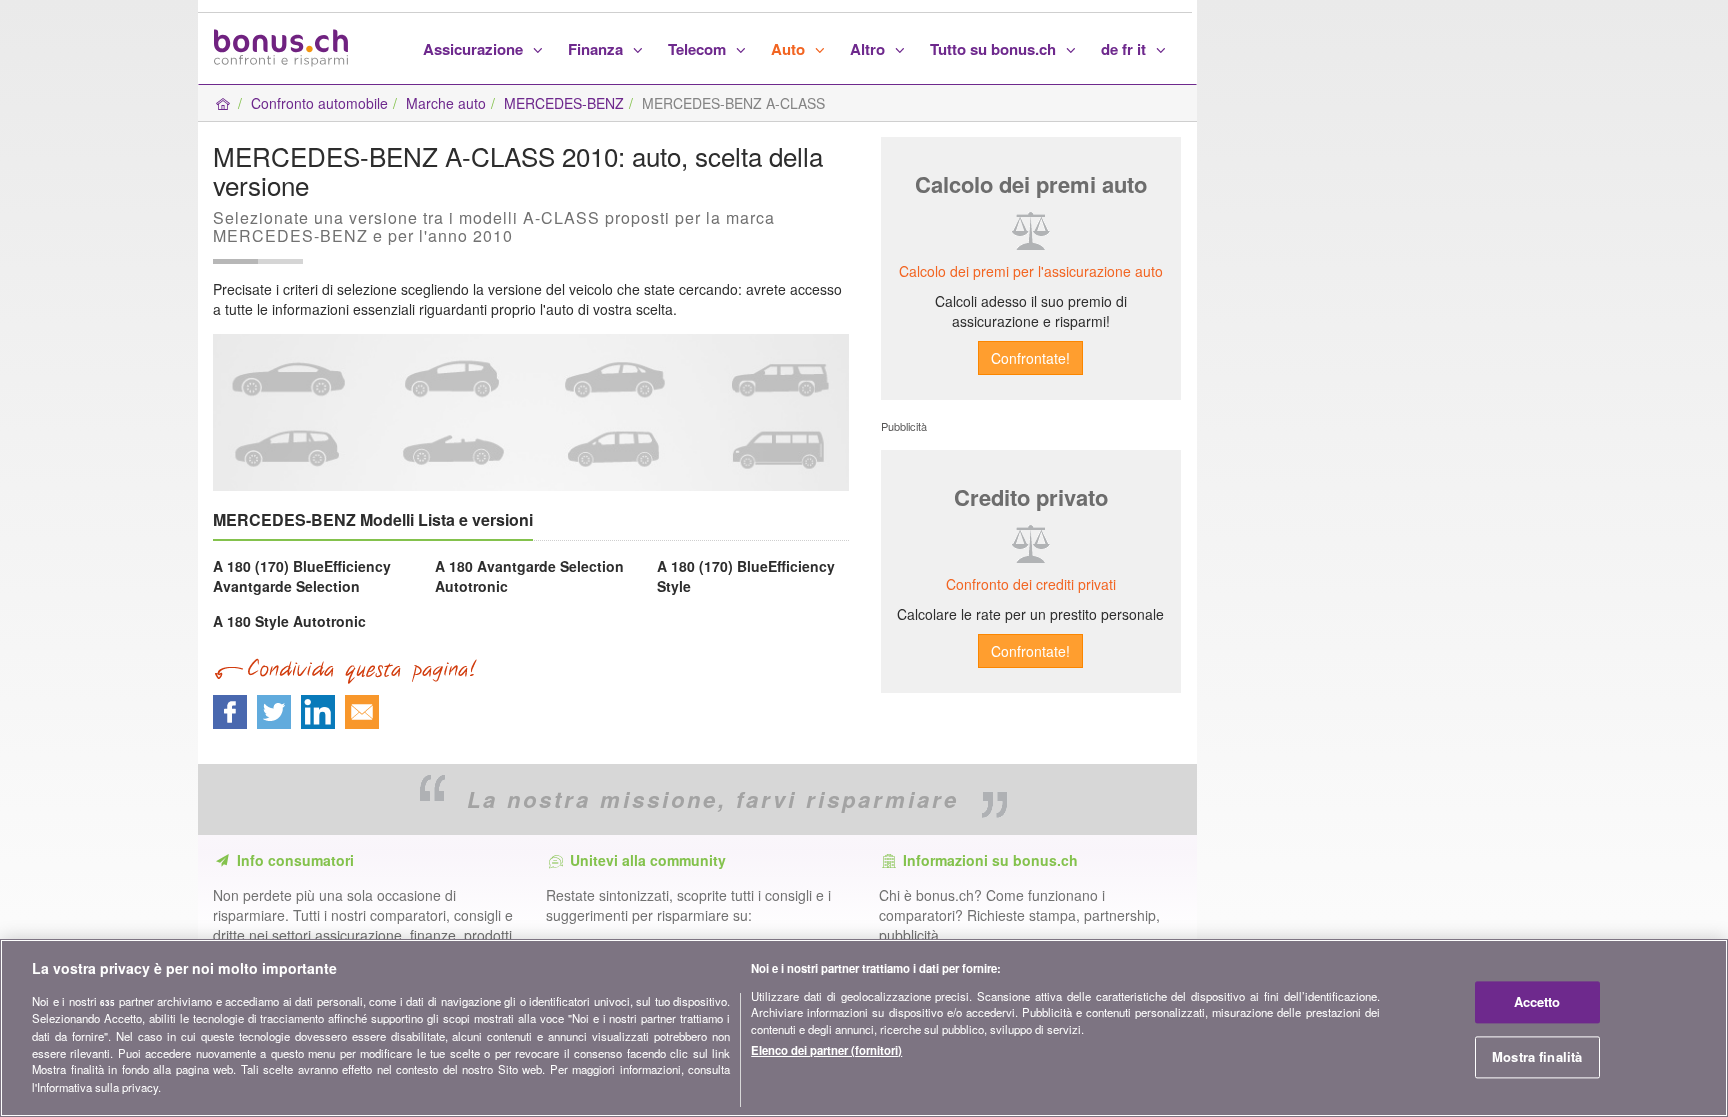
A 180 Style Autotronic (289, 621)
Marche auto (446, 103)
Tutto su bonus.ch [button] (995, 49)
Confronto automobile (319, 103)
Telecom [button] (699, 49)
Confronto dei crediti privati (1031, 584)
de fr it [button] (1125, 49)
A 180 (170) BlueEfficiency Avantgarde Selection (302, 576)
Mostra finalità (1537, 1056)
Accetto (1537, 1001)
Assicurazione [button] (475, 49)
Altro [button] (869, 49)
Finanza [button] (597, 49)
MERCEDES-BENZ (564, 103)
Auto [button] (790, 49)
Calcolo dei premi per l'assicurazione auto (1031, 271)
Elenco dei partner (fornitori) (826, 1049)
